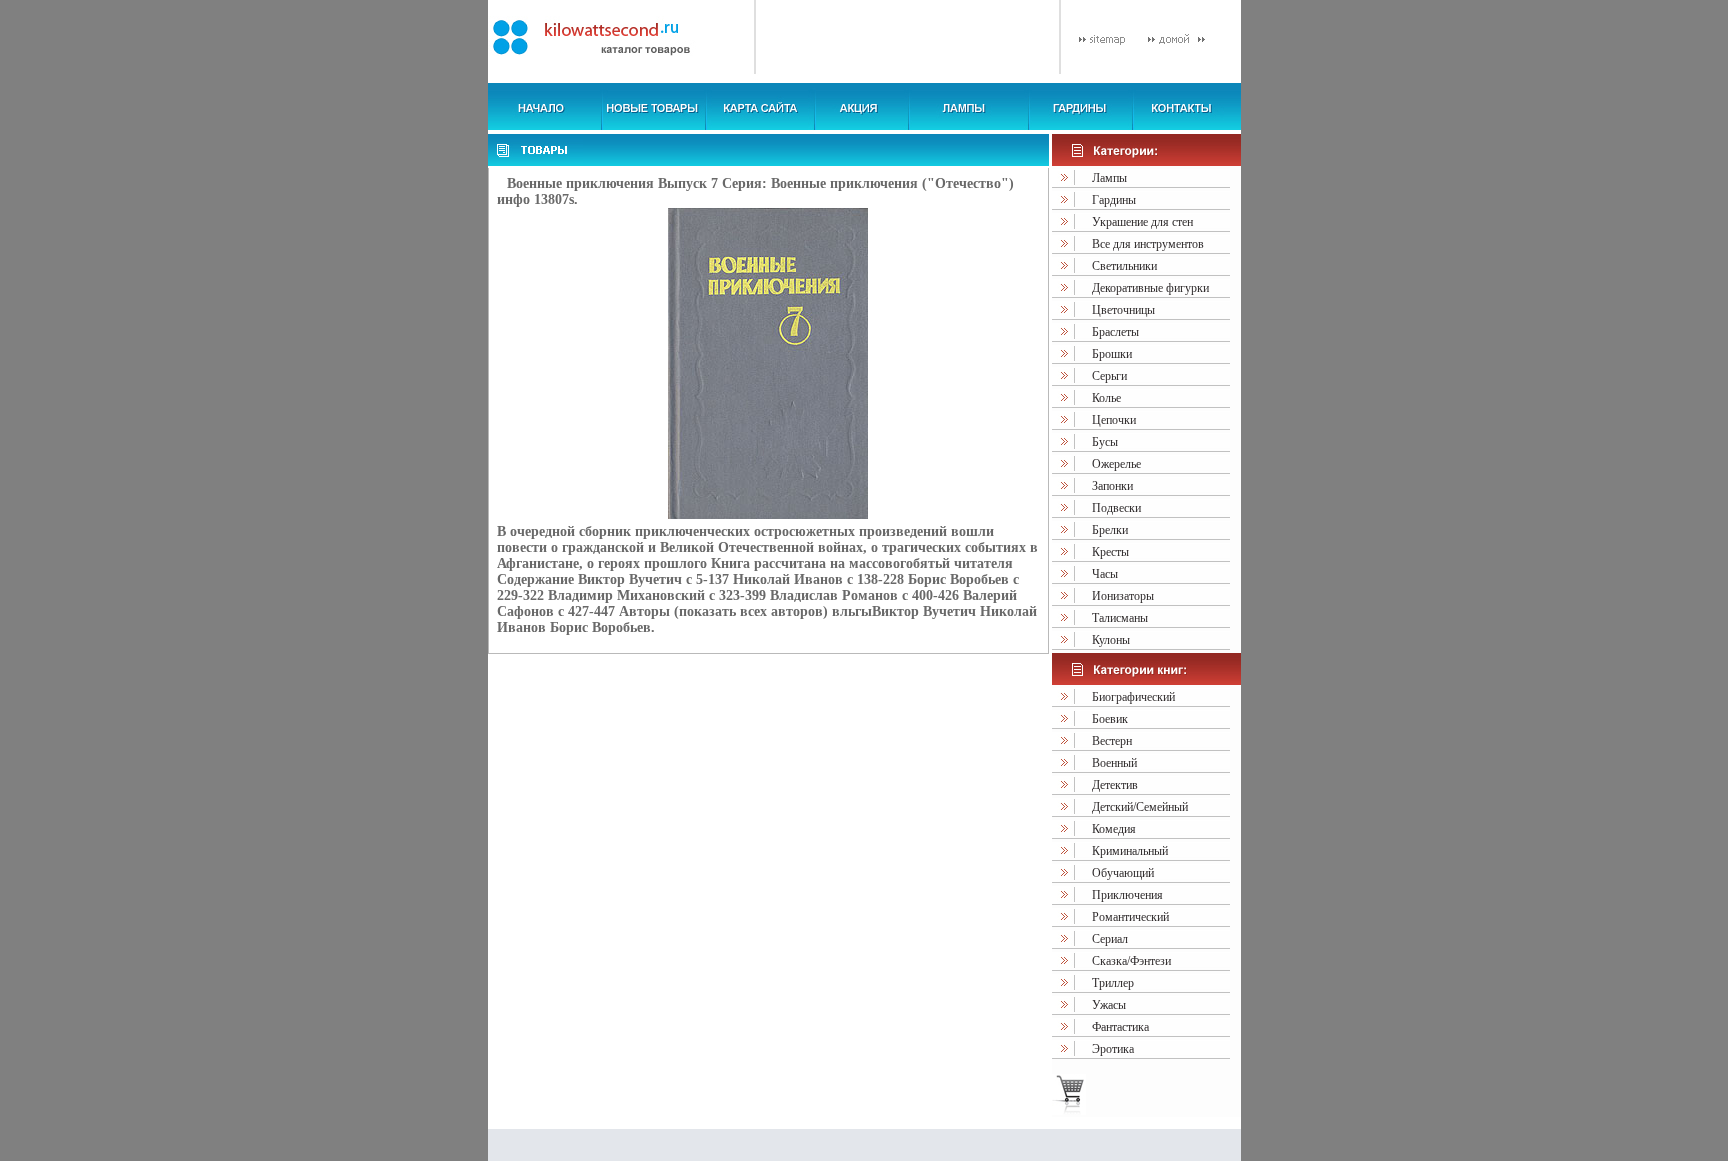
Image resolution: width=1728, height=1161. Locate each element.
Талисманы (1120, 618)
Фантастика (1120, 1027)
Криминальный (1130, 851)
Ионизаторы (1123, 596)
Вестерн (1112, 741)
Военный (1114, 763)
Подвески (1116, 508)
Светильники (1124, 266)
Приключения (1127, 895)
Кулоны (1111, 640)
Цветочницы (1123, 310)
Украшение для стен (1142, 222)
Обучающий (1123, 873)
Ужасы (1109, 1005)
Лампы (1109, 178)
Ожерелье (1116, 464)
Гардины (1114, 200)
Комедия (1114, 829)
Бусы (1105, 442)
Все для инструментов (1148, 244)
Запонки (1112, 486)
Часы (1105, 574)
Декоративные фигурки (1150, 288)
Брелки (1110, 530)
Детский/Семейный (1140, 807)
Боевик (1110, 719)
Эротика (1113, 1049)
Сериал (1110, 939)
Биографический (1133, 697)
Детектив (1115, 785)
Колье (1106, 398)
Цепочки (1114, 420)
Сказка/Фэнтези (1131, 961)
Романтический (1130, 917)
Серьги (1109, 376)
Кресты (1110, 552)
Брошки (1112, 354)
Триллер (1113, 983)
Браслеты (1115, 332)
